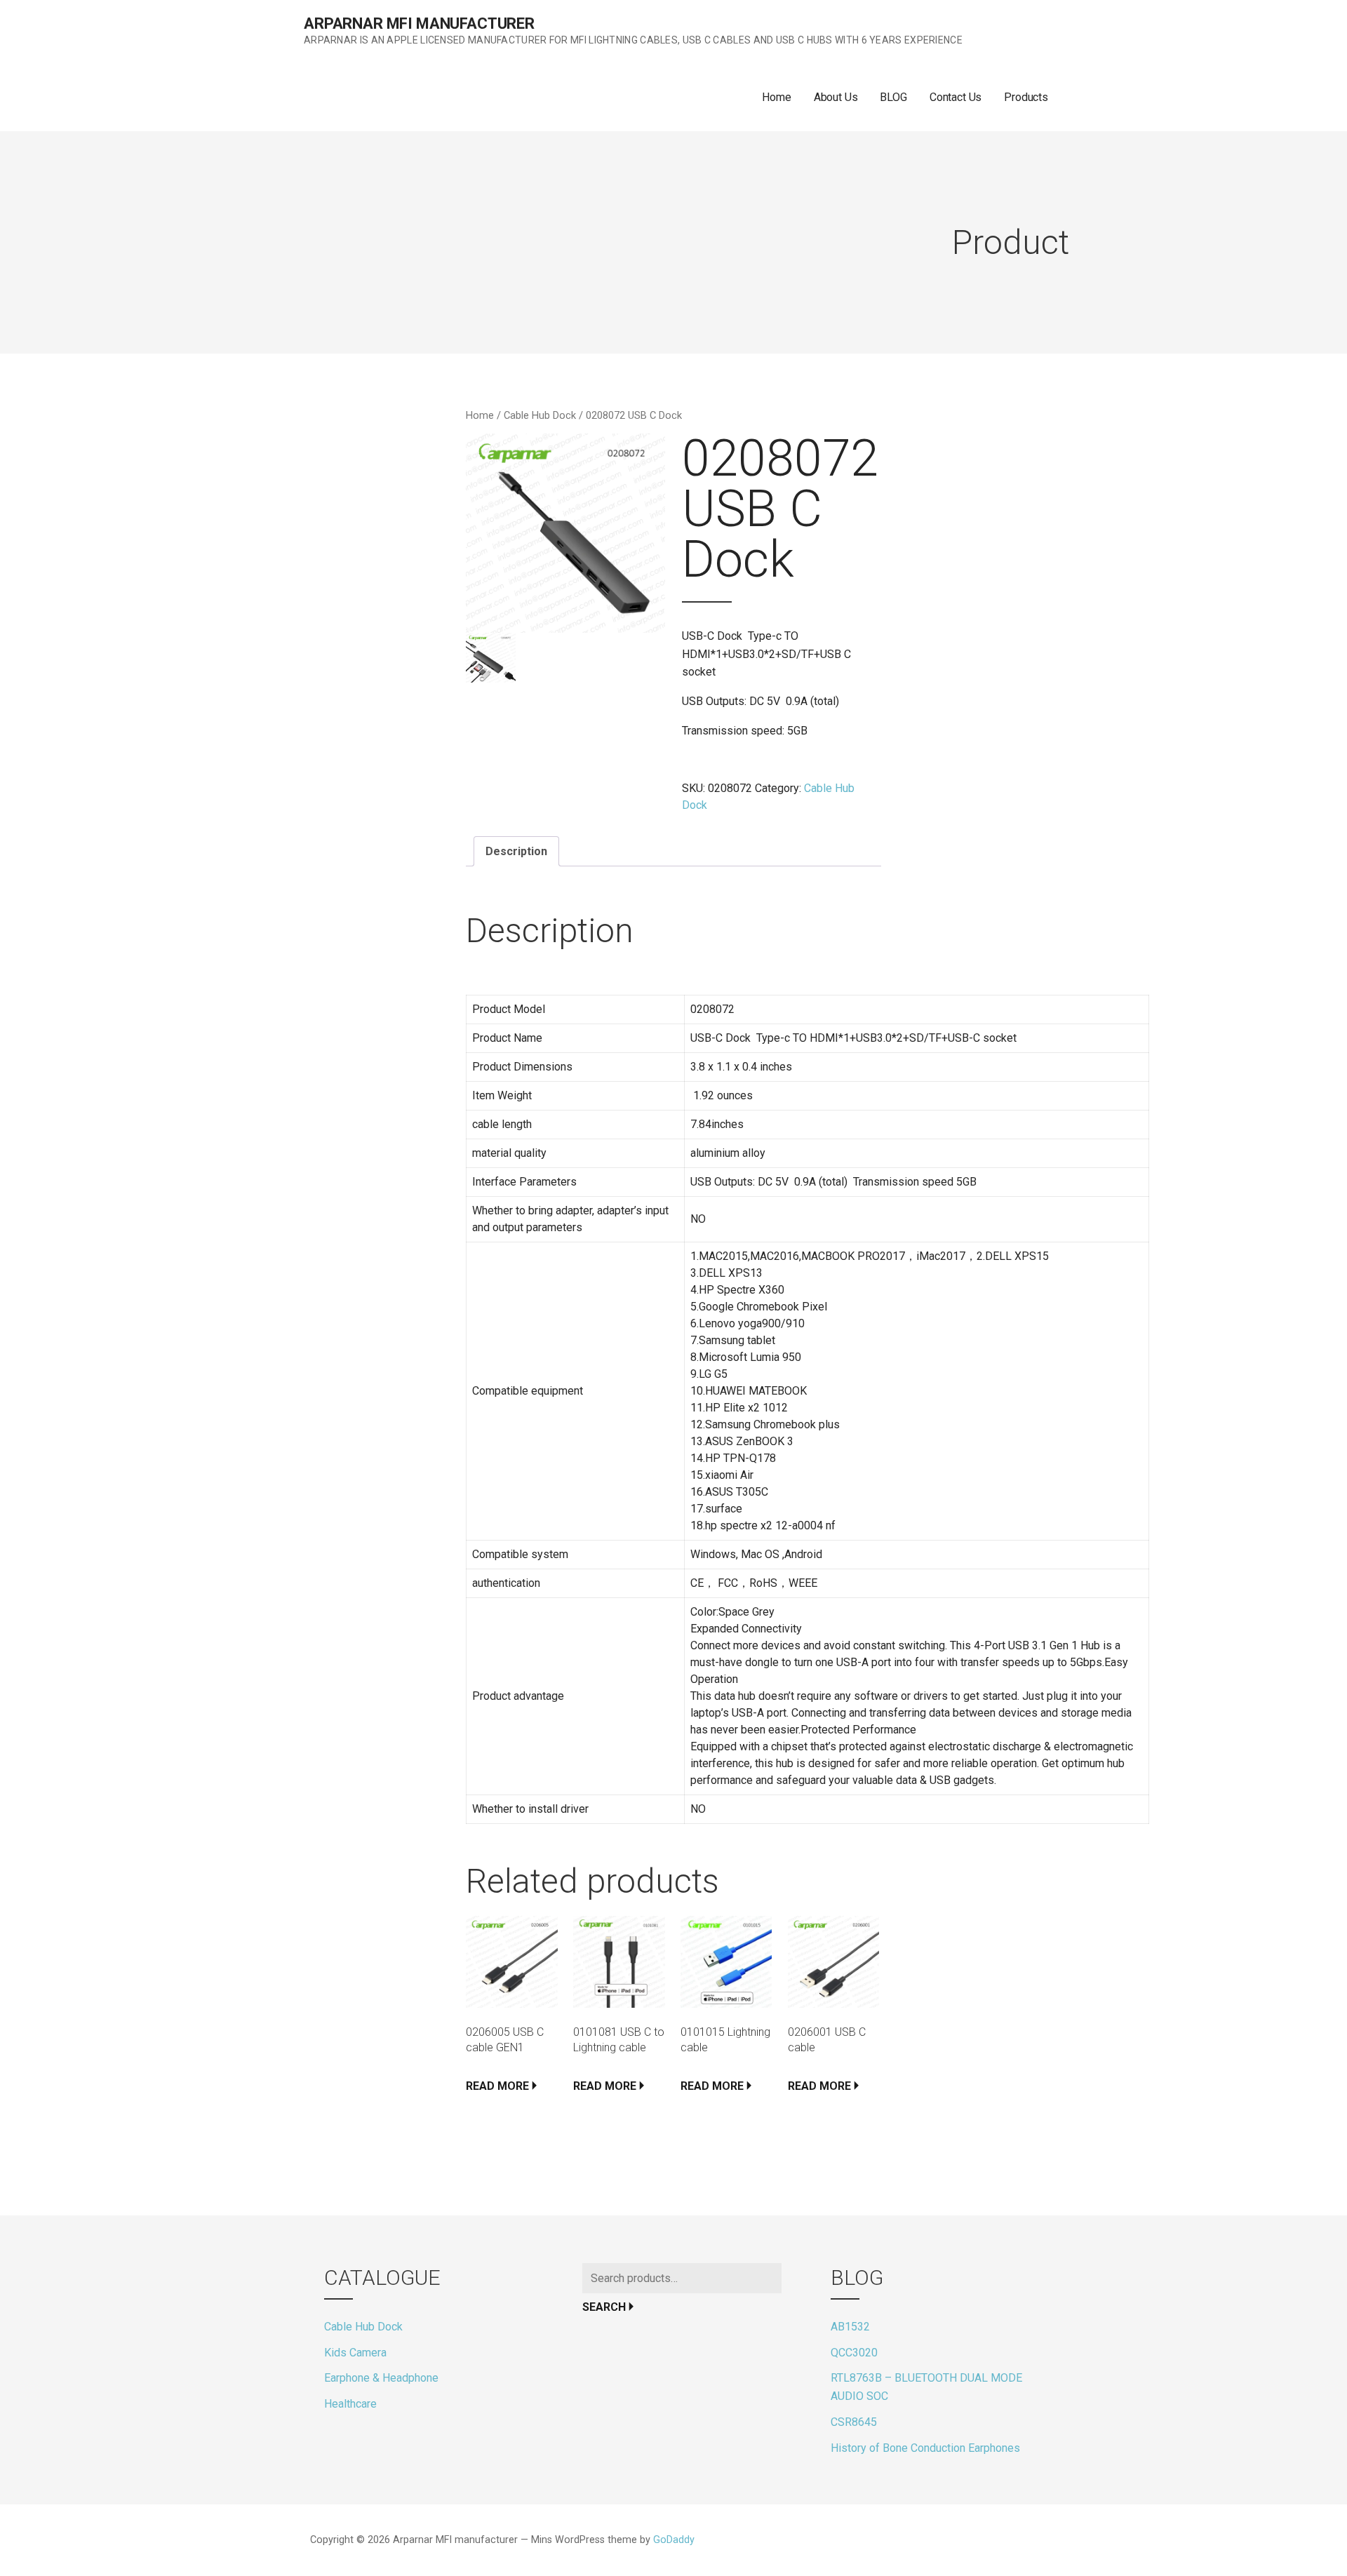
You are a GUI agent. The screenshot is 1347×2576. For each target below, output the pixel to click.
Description (516, 851)
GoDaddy (674, 2540)
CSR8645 (854, 2422)
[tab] (516, 852)
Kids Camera (355, 2353)
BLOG (893, 97)
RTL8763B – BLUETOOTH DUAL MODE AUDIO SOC (926, 2387)
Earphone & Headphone (381, 2378)
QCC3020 (854, 2353)
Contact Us (956, 97)
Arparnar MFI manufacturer (419, 24)
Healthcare (350, 2404)
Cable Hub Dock (540, 415)
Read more (497, 2086)
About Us (836, 97)
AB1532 (850, 2327)
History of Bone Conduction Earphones (925, 2448)
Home (776, 97)
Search (604, 2307)
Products (1026, 97)
